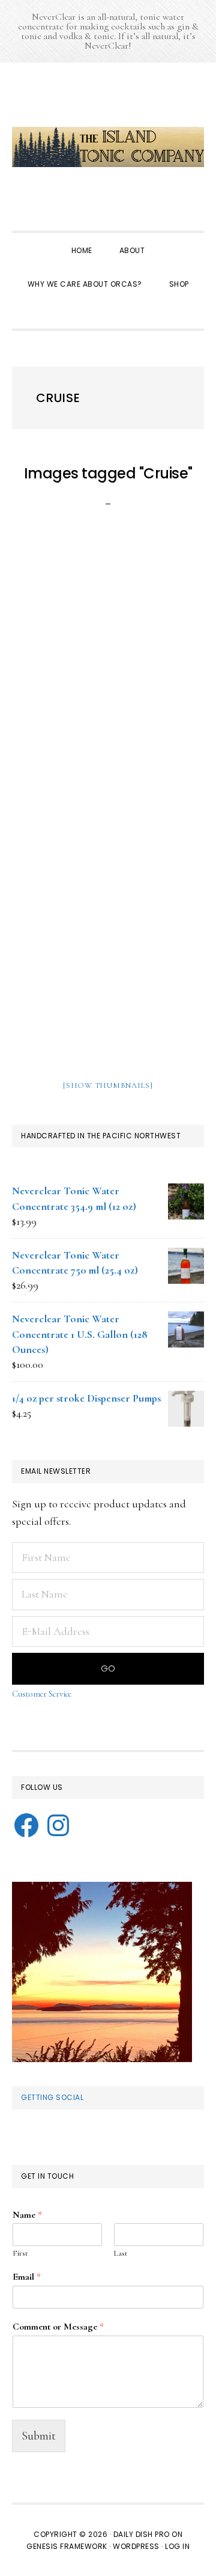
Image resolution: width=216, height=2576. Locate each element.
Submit (39, 2436)
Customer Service (42, 1694)
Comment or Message (58, 2327)
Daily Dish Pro (142, 2534)
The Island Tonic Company (108, 147)
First (20, 2253)
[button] (108, 313)
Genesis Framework (67, 2546)
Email (27, 2277)
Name (27, 2215)
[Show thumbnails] (108, 1085)
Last (121, 2253)
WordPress (136, 2546)
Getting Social (52, 2097)
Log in (177, 2546)
